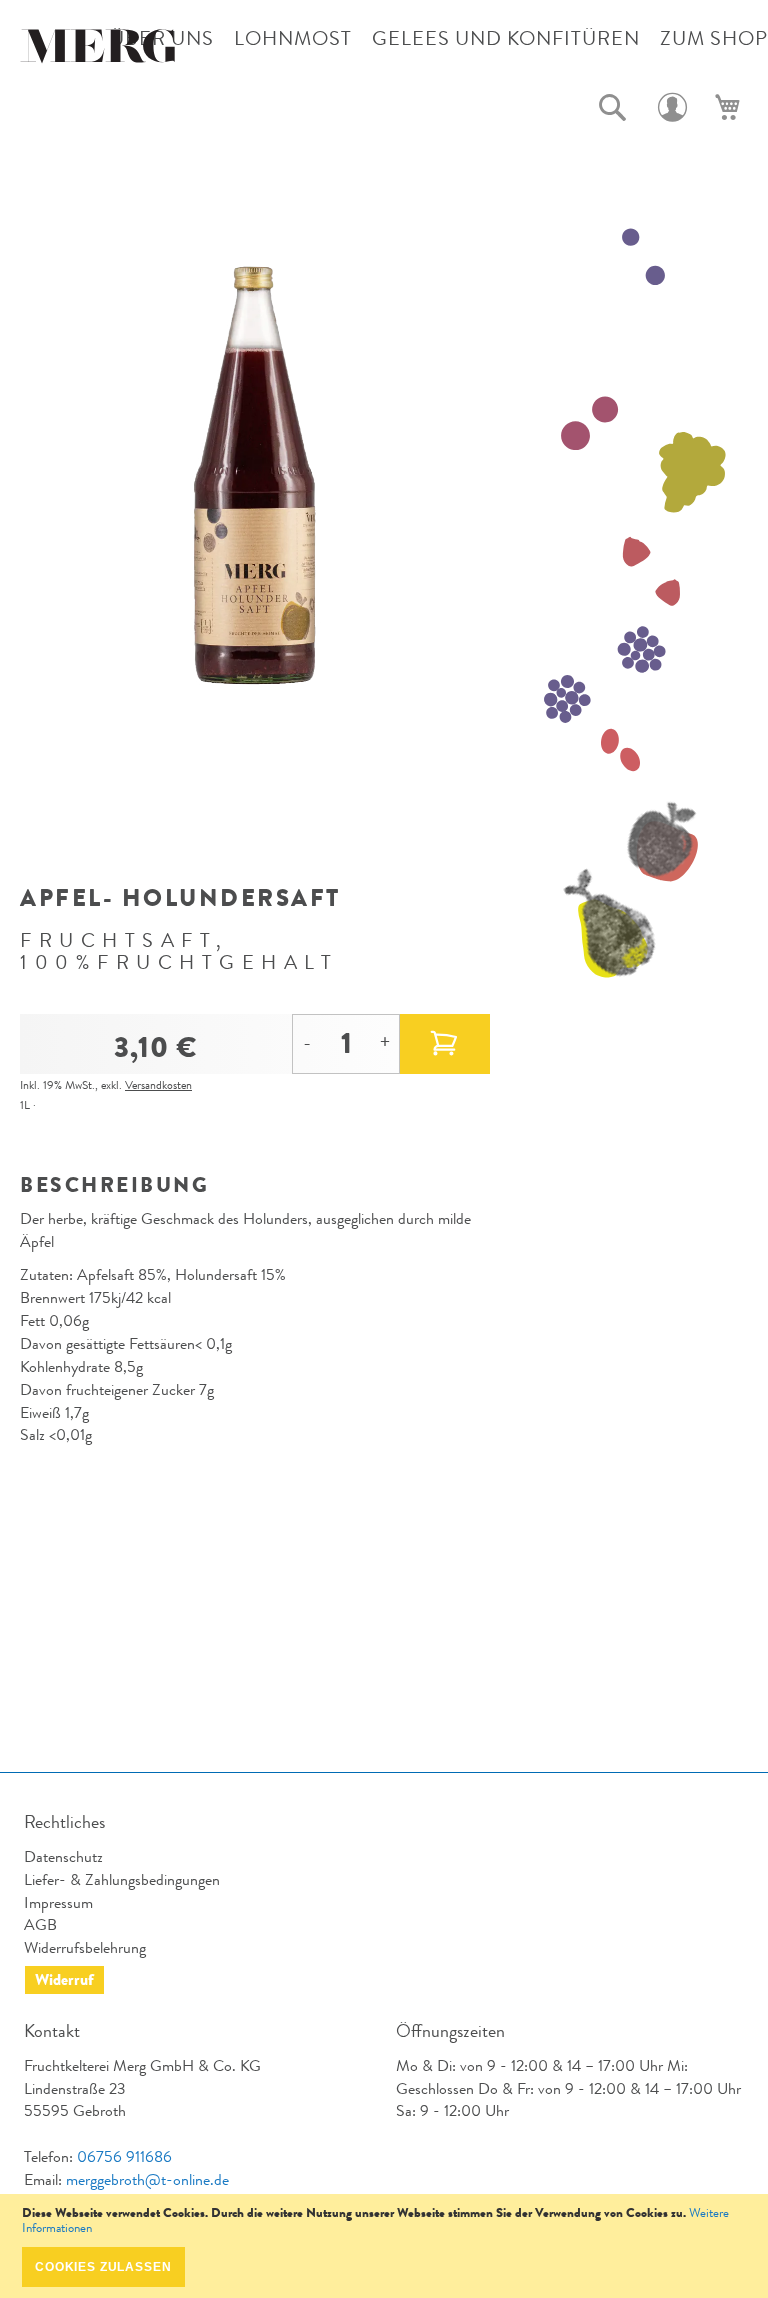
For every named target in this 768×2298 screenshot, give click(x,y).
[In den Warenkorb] (445, 1044)
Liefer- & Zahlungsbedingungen (122, 1879)
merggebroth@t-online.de (147, 2179)
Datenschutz (63, 1856)
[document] (384, 2246)
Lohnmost (293, 38)
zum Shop (714, 38)
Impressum (58, 1902)
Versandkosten (158, 1085)
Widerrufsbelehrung (85, 1947)
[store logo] (100, 51)
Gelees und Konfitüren (506, 38)
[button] (613, 108)
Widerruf (64, 1979)
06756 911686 (124, 2156)
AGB (40, 1924)
